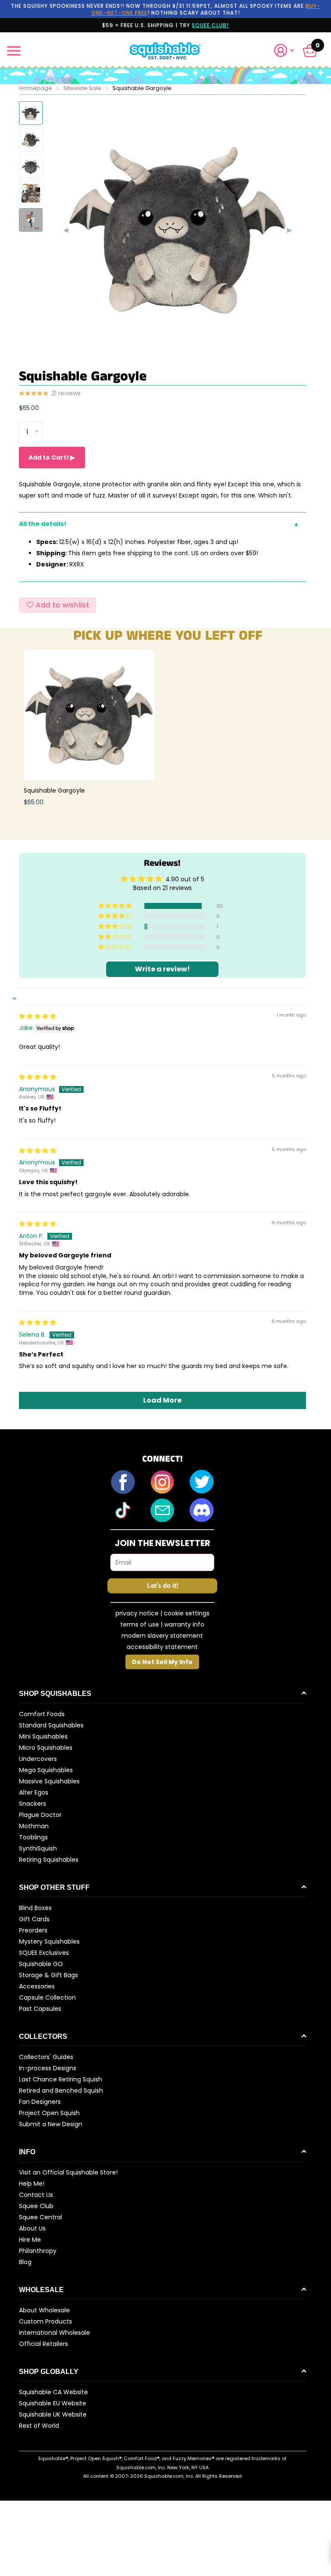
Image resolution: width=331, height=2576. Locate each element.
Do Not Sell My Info (162, 1662)
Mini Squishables (43, 1736)
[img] (37, 1016)
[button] (287, 51)
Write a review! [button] (162, 969)
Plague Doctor (40, 1815)
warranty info (184, 1624)
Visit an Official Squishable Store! (68, 2172)
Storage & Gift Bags (48, 1975)
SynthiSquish (38, 1848)
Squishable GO (41, 1964)
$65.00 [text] (29, 408)
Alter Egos (34, 1792)
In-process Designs (48, 2068)
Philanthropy (38, 2251)
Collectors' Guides (46, 2057)
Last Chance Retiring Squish (61, 2079)
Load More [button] (162, 1400)
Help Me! (32, 2184)
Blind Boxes (35, 1908)
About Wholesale (44, 2310)
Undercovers (38, 1759)
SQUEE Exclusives (44, 1953)
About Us (32, 2228)
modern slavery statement (162, 1636)
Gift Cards (34, 1919)
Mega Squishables (46, 1770)
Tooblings (33, 1837)
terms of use (140, 1624)
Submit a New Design (51, 2124)
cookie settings (187, 1613)
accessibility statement (162, 1647)
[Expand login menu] (284, 51)
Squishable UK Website (53, 2414)
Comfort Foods (42, 1714)
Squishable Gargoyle (54, 790)
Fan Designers (40, 2102)
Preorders (33, 1930)
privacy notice (137, 1613)
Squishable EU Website (53, 2403)
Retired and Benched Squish (61, 2091)
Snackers (33, 1804)
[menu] (14, 51)
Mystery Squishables (49, 1941)
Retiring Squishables (49, 1860)
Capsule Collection (47, 1997)
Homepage (36, 88)
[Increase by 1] (39, 425)
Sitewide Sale (82, 88)
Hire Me (30, 2240)
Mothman (34, 1826)
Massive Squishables (49, 1781)
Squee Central (41, 2217)
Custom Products (45, 2321)
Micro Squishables (46, 1748)
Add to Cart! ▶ (52, 457)
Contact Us (36, 2195)
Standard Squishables (51, 1725)
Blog (25, 2262)
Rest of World (39, 2426)
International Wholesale (55, 2333)
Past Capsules (40, 2009)
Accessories (37, 1986)
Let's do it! (162, 1586)
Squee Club (36, 2206)
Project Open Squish (49, 2113)
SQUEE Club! (210, 25)
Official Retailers (44, 2344)
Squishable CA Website (53, 2392)
